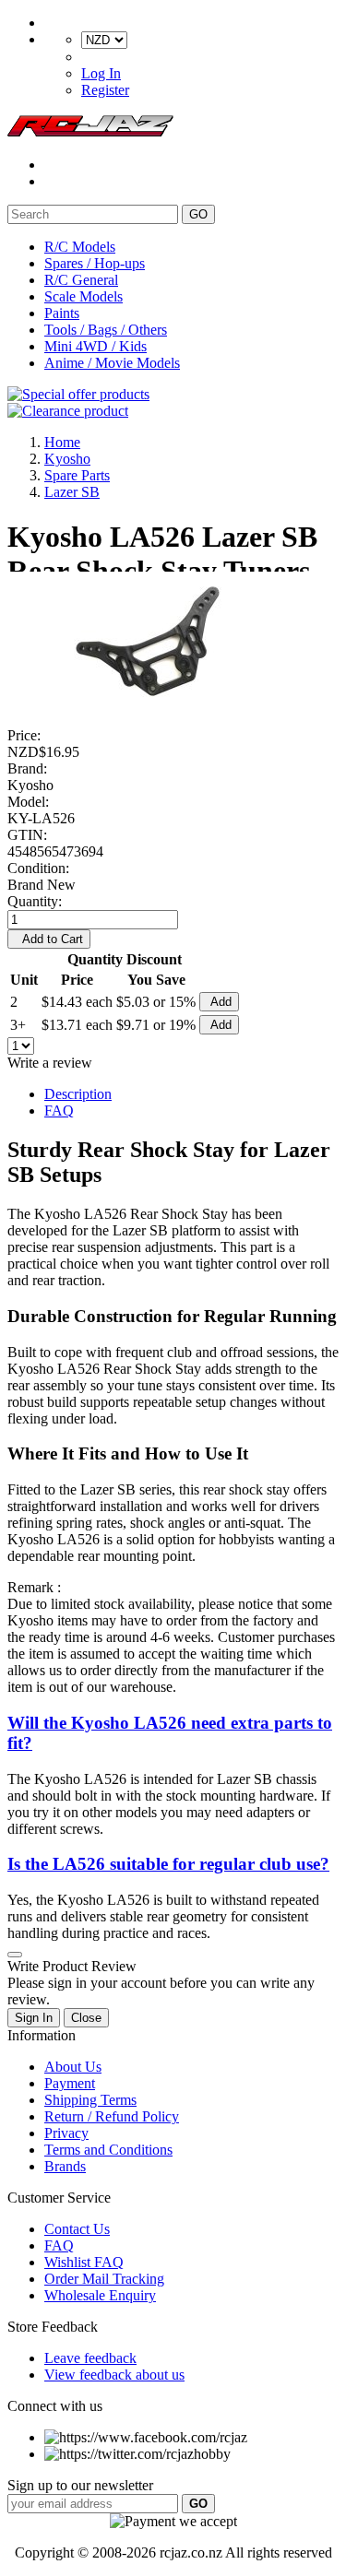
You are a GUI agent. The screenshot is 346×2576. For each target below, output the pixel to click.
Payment (70, 2083)
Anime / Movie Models (112, 363)
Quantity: (35, 901)
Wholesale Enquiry (100, 2295)
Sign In (34, 2018)
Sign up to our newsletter (80, 2485)
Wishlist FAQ (84, 2262)
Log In (101, 73)
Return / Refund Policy (112, 2116)
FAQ (59, 1111)
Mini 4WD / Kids (95, 346)
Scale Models (84, 296)
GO (198, 214)
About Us (73, 2067)
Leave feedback (90, 2358)
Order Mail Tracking (104, 2279)
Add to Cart (49, 939)
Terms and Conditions (108, 2150)
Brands (65, 2166)
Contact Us (77, 2229)
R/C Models (80, 247)
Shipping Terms (90, 2100)
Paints (62, 313)
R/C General (81, 280)
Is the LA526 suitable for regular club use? (168, 1864)
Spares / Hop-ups (95, 263)
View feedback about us (114, 2375)
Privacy (66, 2133)
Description (78, 1094)
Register (105, 90)
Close (86, 2018)
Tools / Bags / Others (106, 330)
